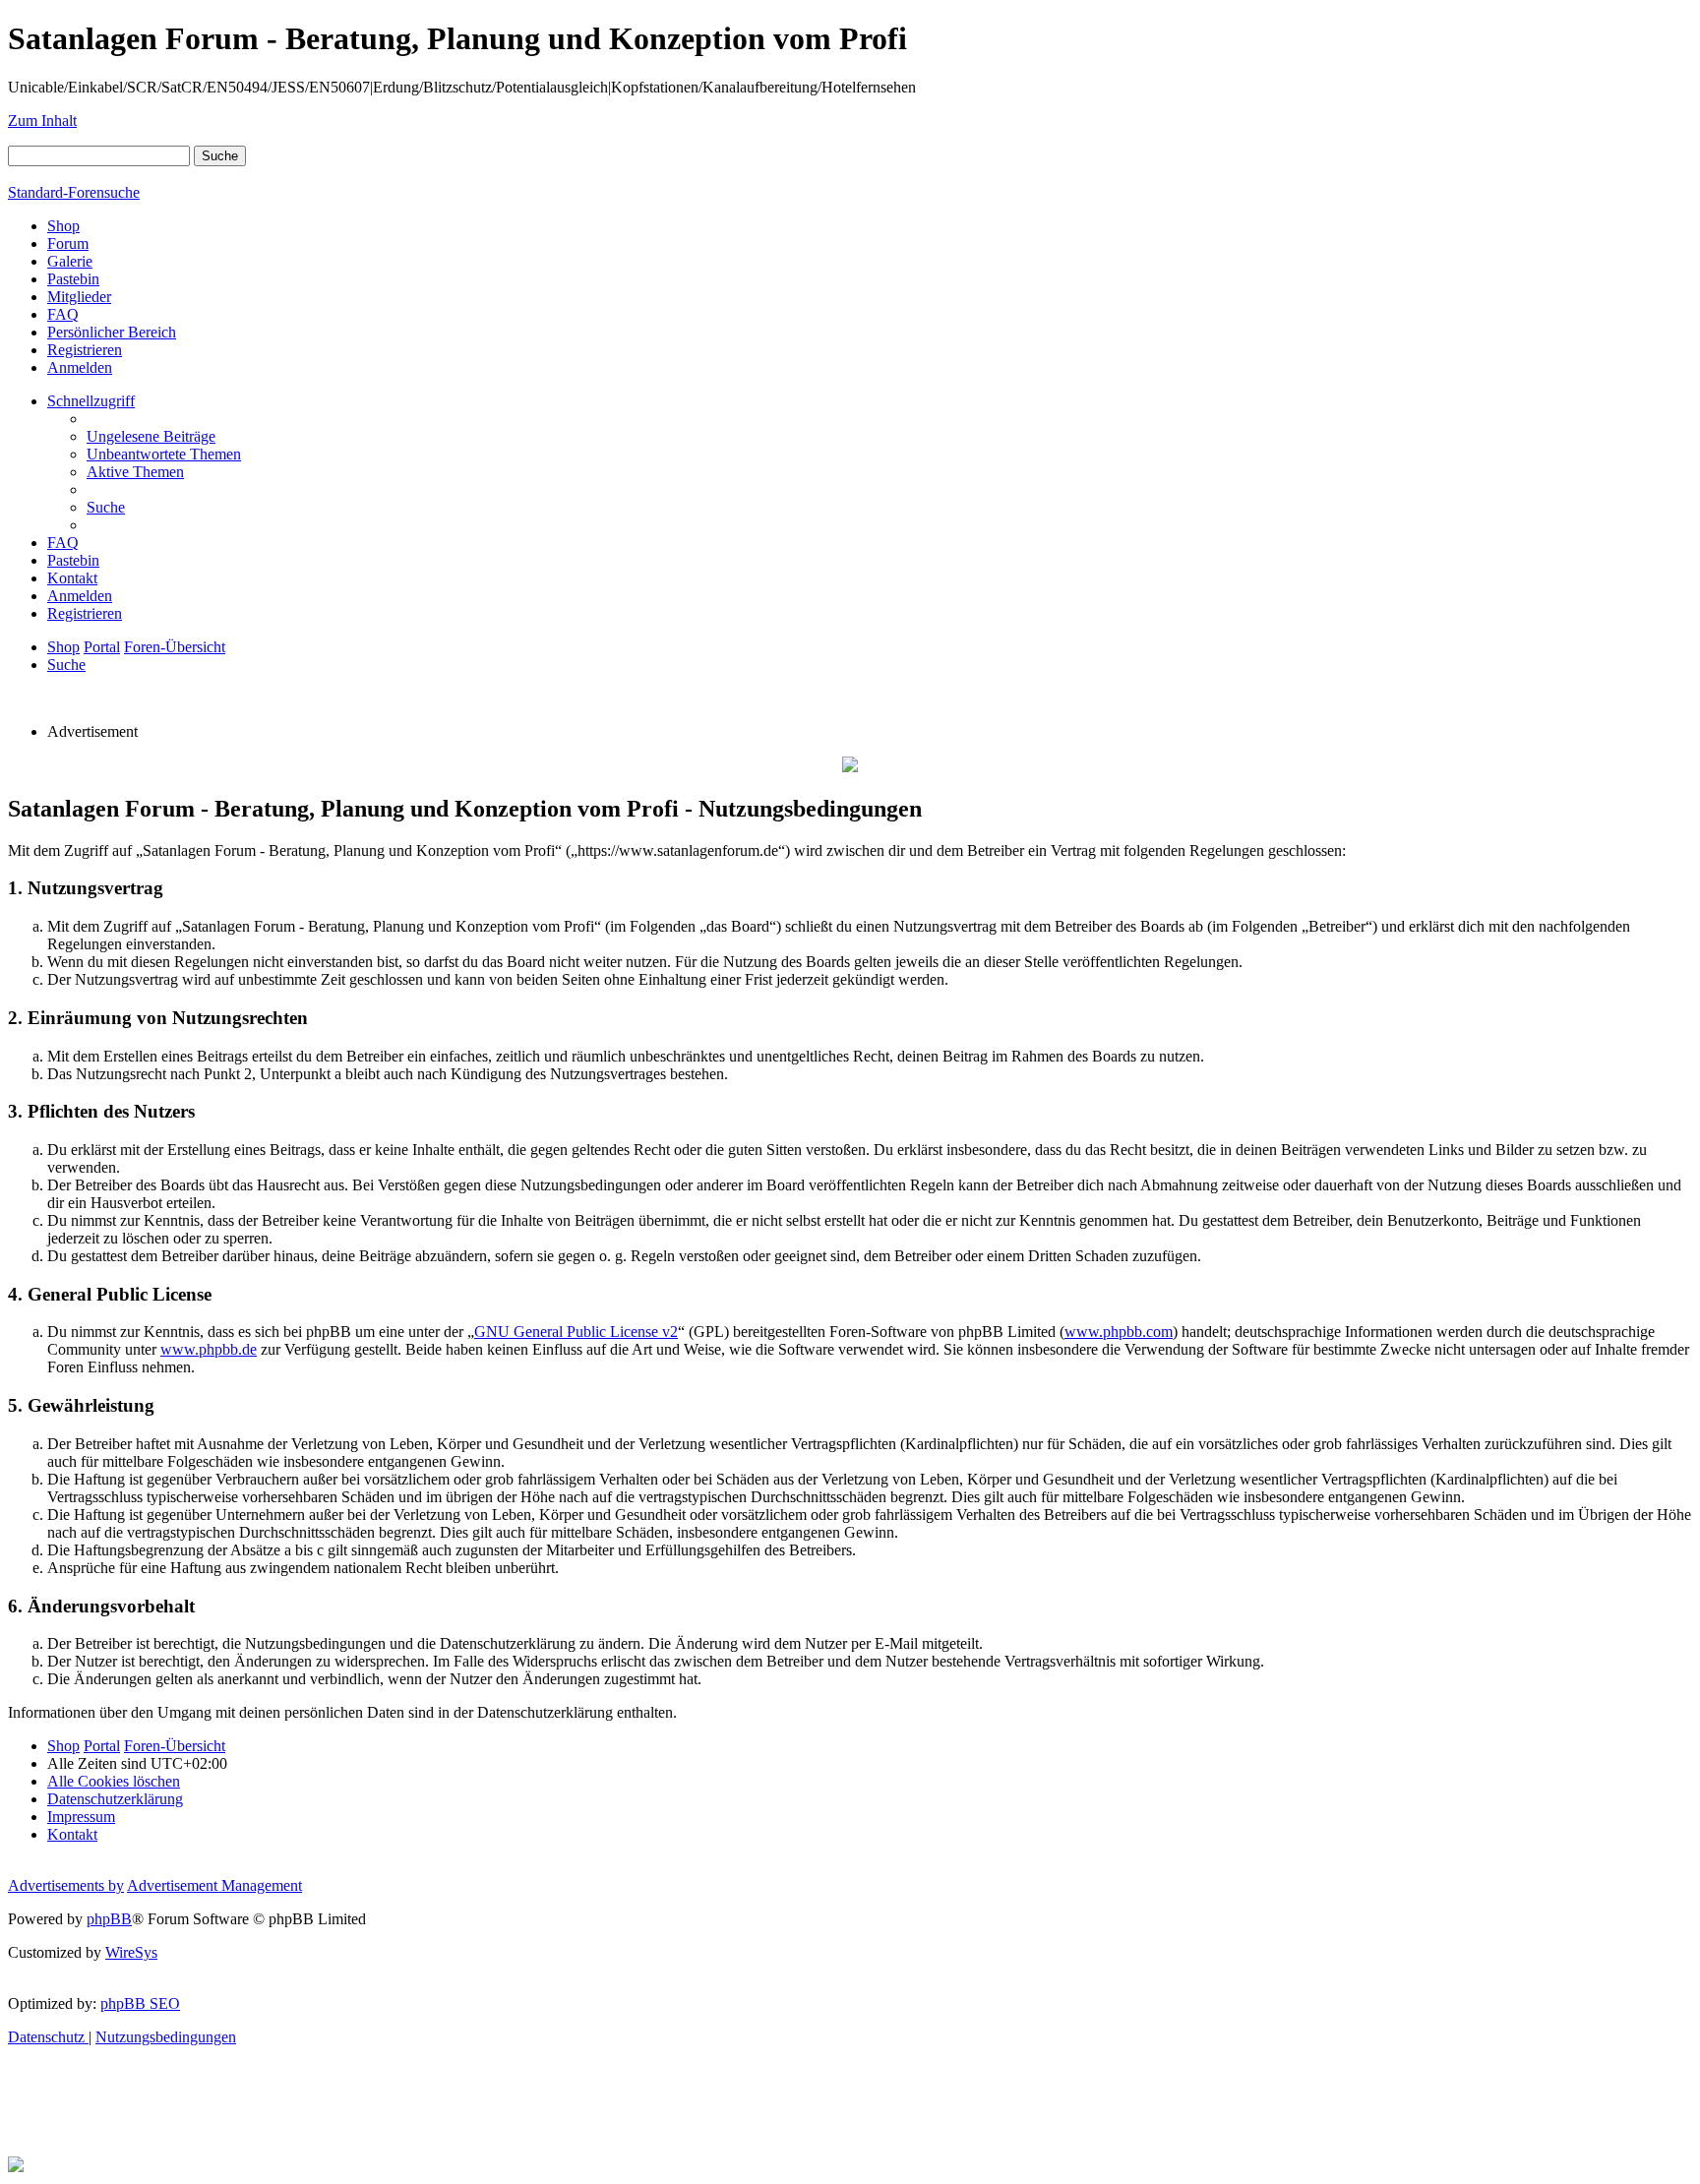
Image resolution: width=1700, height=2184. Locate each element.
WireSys (131, 1952)
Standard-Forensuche (74, 192)
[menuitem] (151, 436)
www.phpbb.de (209, 1349)
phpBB (109, 1919)
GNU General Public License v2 (576, 1332)
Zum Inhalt (42, 121)
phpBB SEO (140, 2003)
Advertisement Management (214, 1885)
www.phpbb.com (1119, 1332)
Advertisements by (66, 1885)
